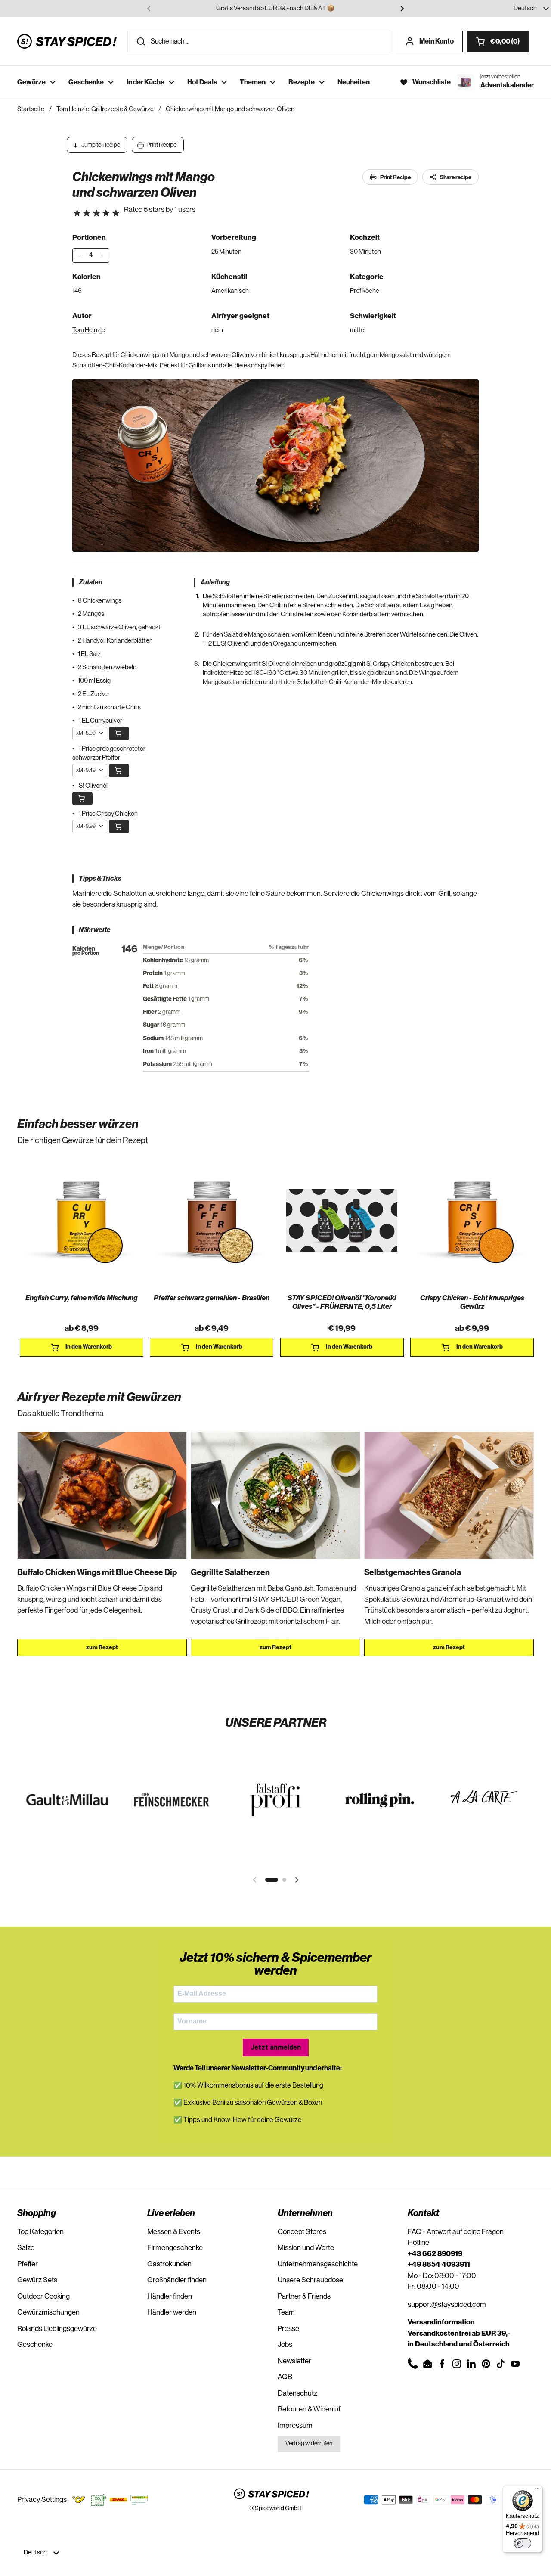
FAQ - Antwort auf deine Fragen (456, 2232)
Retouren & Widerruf (309, 2409)
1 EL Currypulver (101, 721)
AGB (285, 2377)
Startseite (31, 109)
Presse (288, 2329)
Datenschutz (297, 2393)
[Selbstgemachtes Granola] (449, 1495)
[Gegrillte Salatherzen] (275, 1495)
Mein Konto (436, 41)
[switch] (523, 2543)
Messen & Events (174, 2232)
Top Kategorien (40, 2232)
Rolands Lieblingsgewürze (57, 2329)
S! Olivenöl (93, 786)
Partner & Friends (304, 2296)
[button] (498, 41)
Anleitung (215, 582)
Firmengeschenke (175, 2248)
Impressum (295, 2425)
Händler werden (172, 2312)
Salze (26, 2248)
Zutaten (90, 582)
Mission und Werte (306, 2248)
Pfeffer (28, 2264)
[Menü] (537, 2491)
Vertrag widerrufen (309, 2444)
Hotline (418, 2242)
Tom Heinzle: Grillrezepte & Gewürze (105, 109)
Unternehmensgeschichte (318, 2264)
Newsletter (294, 2361)
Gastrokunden (169, 2264)
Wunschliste (432, 82)
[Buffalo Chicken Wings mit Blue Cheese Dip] (102, 1495)
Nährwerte (95, 930)
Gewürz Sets (37, 2280)
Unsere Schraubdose (310, 2280)
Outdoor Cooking (43, 2296)
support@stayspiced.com (447, 2304)
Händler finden (170, 2296)
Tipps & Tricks (100, 879)
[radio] (77, 213)
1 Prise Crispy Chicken (108, 814)
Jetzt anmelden (276, 2047)
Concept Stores (302, 2232)
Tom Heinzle (89, 330)
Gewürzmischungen (48, 2312)
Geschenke (35, 2345)
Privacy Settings (42, 2500)
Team (286, 2312)
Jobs (285, 2345)
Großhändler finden (177, 2280)
